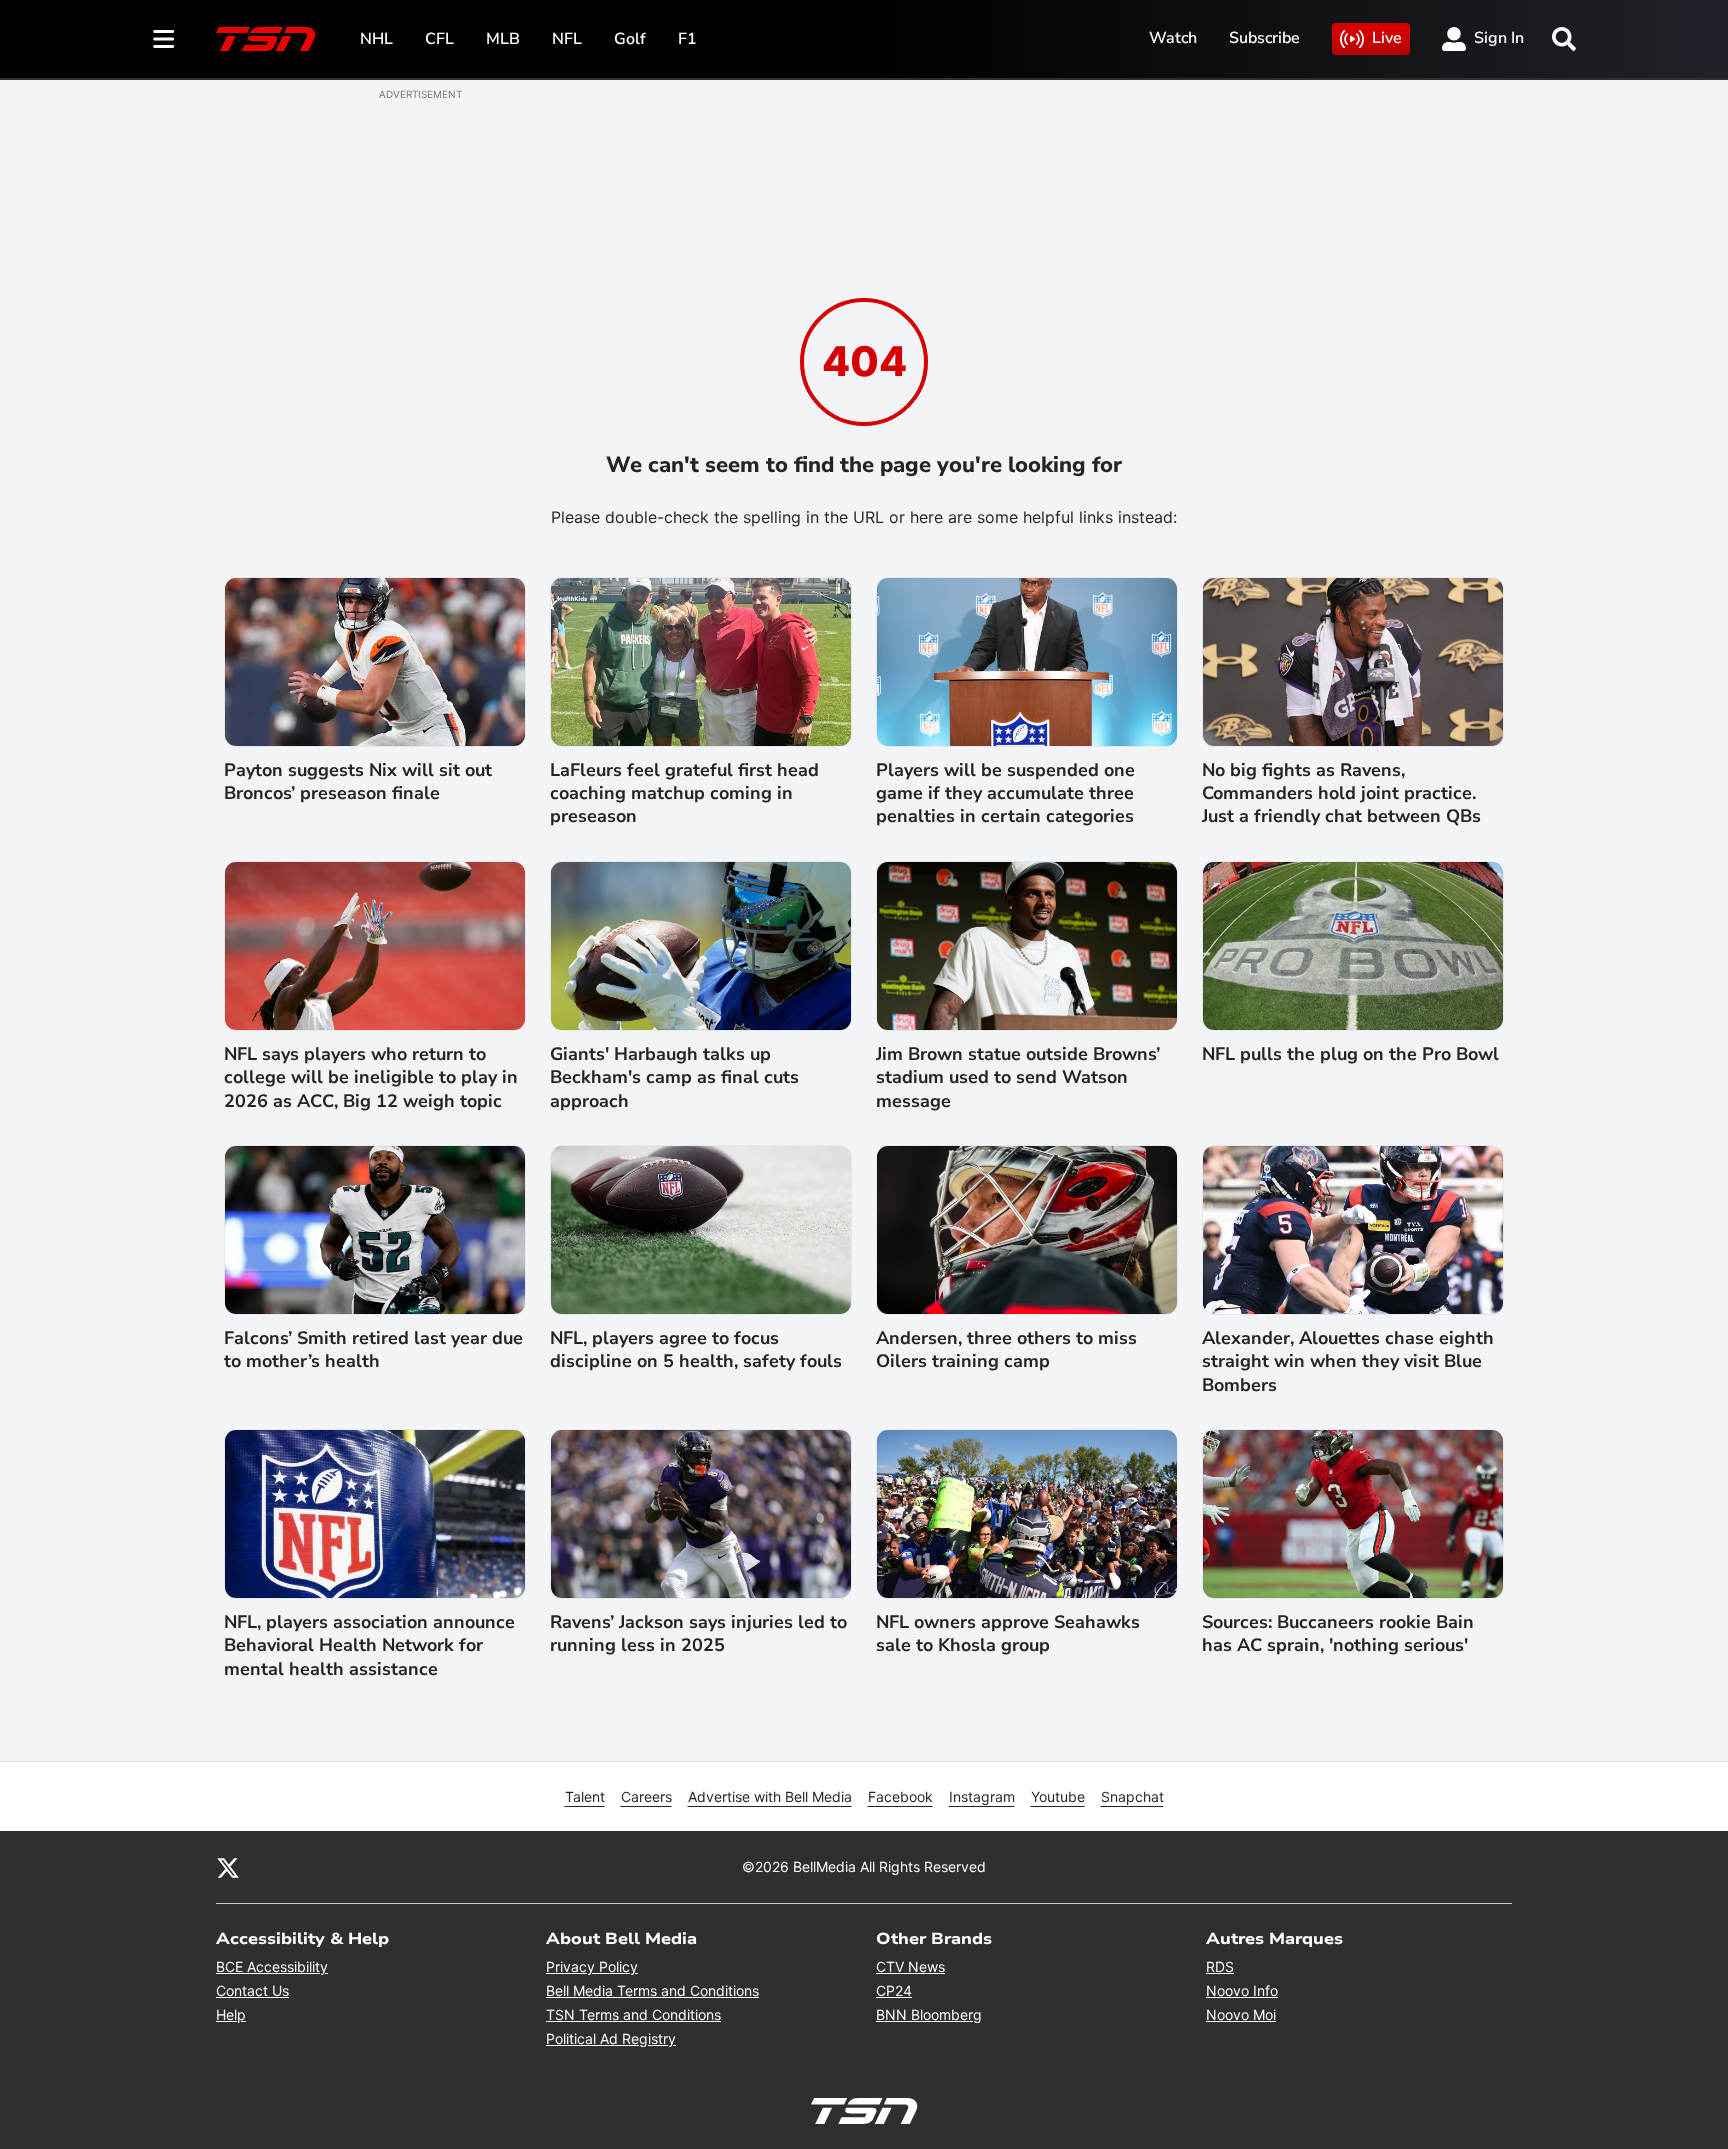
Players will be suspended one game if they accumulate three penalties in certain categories (1005, 794)
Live (1387, 38)
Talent (585, 1796)
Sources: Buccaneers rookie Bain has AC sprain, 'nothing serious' (1338, 1634)
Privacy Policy (592, 1966)
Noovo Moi (1241, 2014)
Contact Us (252, 1990)
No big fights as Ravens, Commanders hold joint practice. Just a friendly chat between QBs (1341, 794)
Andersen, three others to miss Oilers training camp (1006, 1350)
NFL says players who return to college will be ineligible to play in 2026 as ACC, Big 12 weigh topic (371, 1078)
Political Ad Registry (611, 2038)
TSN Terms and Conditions (633, 2014)
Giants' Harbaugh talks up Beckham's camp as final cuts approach (674, 1078)
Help (231, 2014)
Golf (630, 39)
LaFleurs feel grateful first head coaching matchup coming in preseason (684, 794)
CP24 (894, 1990)
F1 (687, 39)
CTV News (910, 1966)
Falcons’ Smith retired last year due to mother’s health (373, 1350)
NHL (376, 39)
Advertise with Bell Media (770, 1796)
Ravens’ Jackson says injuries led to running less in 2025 (698, 1634)
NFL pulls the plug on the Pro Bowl (1350, 1054)
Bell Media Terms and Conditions (652, 1990)
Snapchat (1132, 1796)
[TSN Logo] (266, 39)
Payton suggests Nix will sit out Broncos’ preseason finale (358, 782)
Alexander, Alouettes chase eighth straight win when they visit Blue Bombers (1348, 1362)
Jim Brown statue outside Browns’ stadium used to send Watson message (1018, 1078)
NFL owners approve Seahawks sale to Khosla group (1008, 1634)
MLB (503, 39)
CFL (439, 39)
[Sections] (164, 39)
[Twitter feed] (228, 1867)
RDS (1220, 1966)
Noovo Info (1242, 1990)
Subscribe (1264, 38)
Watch (1173, 38)
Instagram (982, 1796)
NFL (567, 39)
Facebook (900, 1796)
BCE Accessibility (272, 1966)
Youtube (1058, 1796)
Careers (646, 1796)
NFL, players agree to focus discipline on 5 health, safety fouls (696, 1350)
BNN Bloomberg (929, 2014)
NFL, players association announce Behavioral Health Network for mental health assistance (369, 1646)
